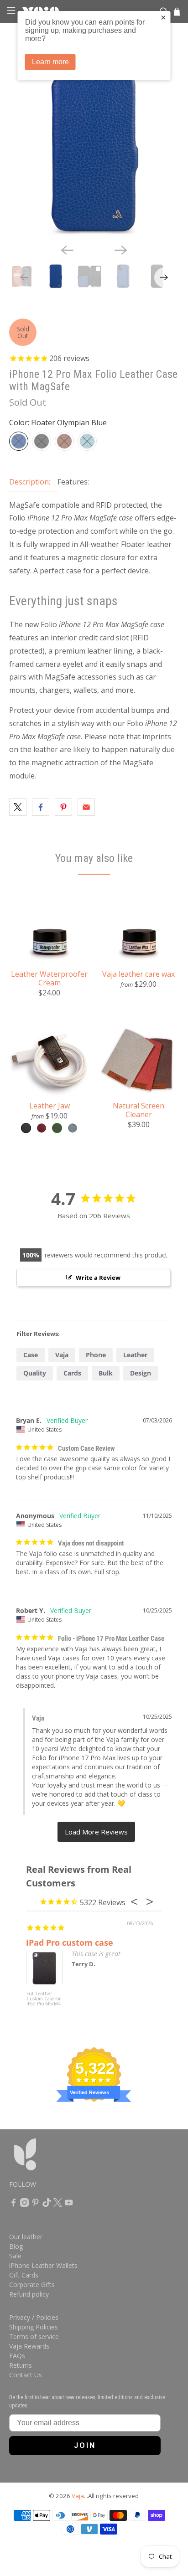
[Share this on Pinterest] (63, 807)
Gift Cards (24, 2275)
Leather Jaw (50, 1105)
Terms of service (34, 2336)
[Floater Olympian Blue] (19, 441)
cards (72, 1373)
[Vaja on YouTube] (69, 2204)
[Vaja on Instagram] (24, 2204)
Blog (16, 2246)
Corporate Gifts (32, 2285)
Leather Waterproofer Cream (49, 978)
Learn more (50, 62)
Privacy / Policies (34, 2317)
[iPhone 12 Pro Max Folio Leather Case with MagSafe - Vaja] (94, 152)
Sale (15, 2256)
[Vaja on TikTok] (47, 2204)
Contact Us (26, 2375)
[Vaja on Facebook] (13, 2204)
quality (35, 1373)
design (141, 1373)
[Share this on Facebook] (41, 807)
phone (96, 1355)
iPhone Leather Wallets (43, 2265)
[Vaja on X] (58, 2204)
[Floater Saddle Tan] (64, 441)
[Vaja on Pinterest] (35, 2204)
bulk (106, 1373)
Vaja (62, 1355)
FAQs (17, 2356)
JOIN (85, 2445)
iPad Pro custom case (70, 1942)
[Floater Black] (42, 441)
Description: (30, 482)
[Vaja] (52, 2159)
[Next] (121, 250)
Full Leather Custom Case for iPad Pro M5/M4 (44, 1999)
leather (135, 1355)
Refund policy (29, 2294)
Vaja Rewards (29, 2346)
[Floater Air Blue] (87, 441)
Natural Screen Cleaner (138, 1110)
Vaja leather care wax (138, 974)
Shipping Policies (34, 2327)
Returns (21, 2365)
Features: (73, 482)
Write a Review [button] (98, 1278)
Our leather (26, 2237)
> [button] (96, 1832)
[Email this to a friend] (86, 807)
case (31, 1355)
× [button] (163, 17)
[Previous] (67, 250)
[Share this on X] (18, 807)
